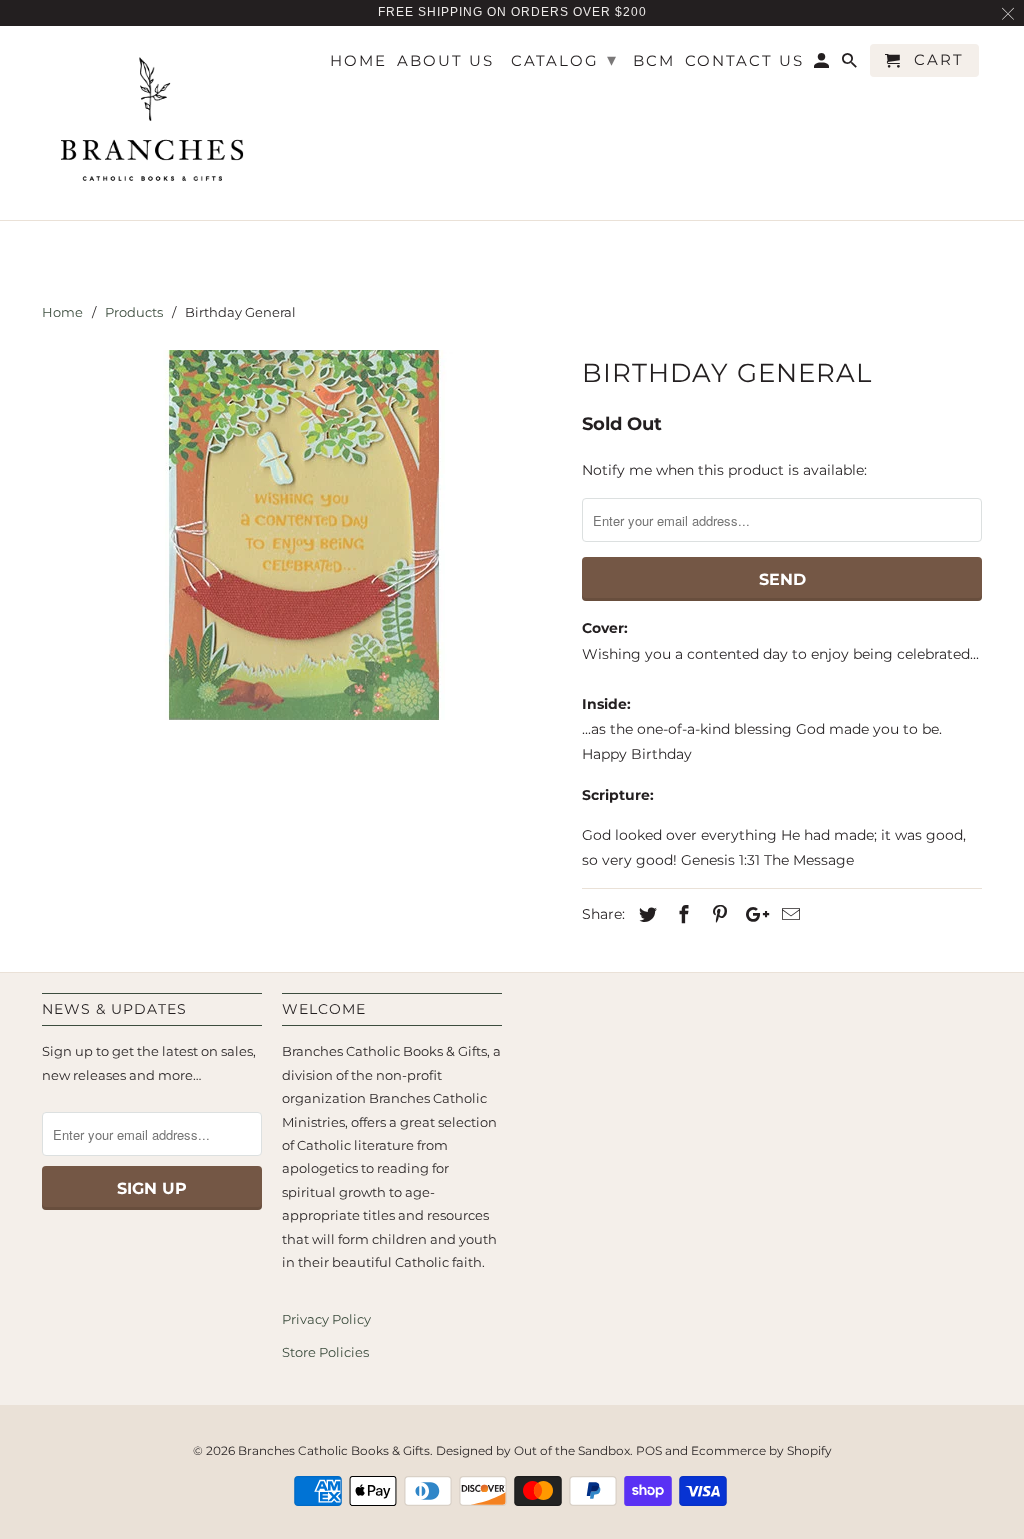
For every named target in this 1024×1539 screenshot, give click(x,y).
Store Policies (325, 1352)
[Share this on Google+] (752, 915)
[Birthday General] (302, 535)
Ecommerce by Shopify (761, 1450)
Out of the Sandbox (572, 1450)
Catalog (564, 60)
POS (649, 1450)
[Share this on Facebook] (681, 915)
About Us (445, 61)
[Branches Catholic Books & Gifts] (152, 123)
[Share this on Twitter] (645, 915)
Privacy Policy (326, 1319)
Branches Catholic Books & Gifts (334, 1450)
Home (358, 61)
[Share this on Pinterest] (717, 915)
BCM (654, 61)
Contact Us (744, 61)
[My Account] (823, 64)
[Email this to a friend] (788, 915)
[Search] (851, 64)
